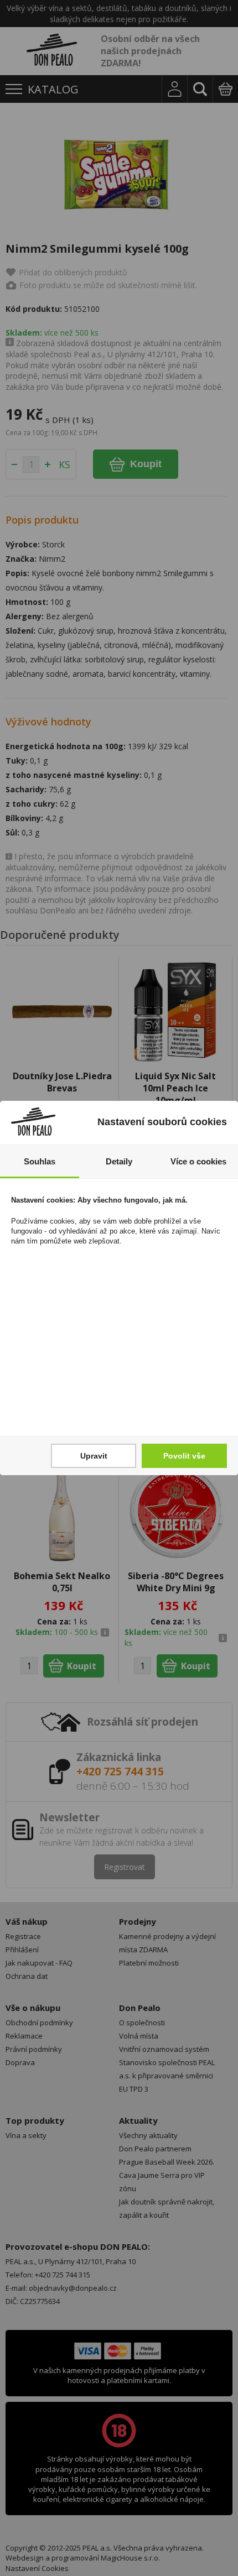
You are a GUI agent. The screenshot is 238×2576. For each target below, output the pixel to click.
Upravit (94, 1456)
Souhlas (40, 1161)
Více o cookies (198, 1161)
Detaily (119, 1161)
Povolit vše (184, 1456)
